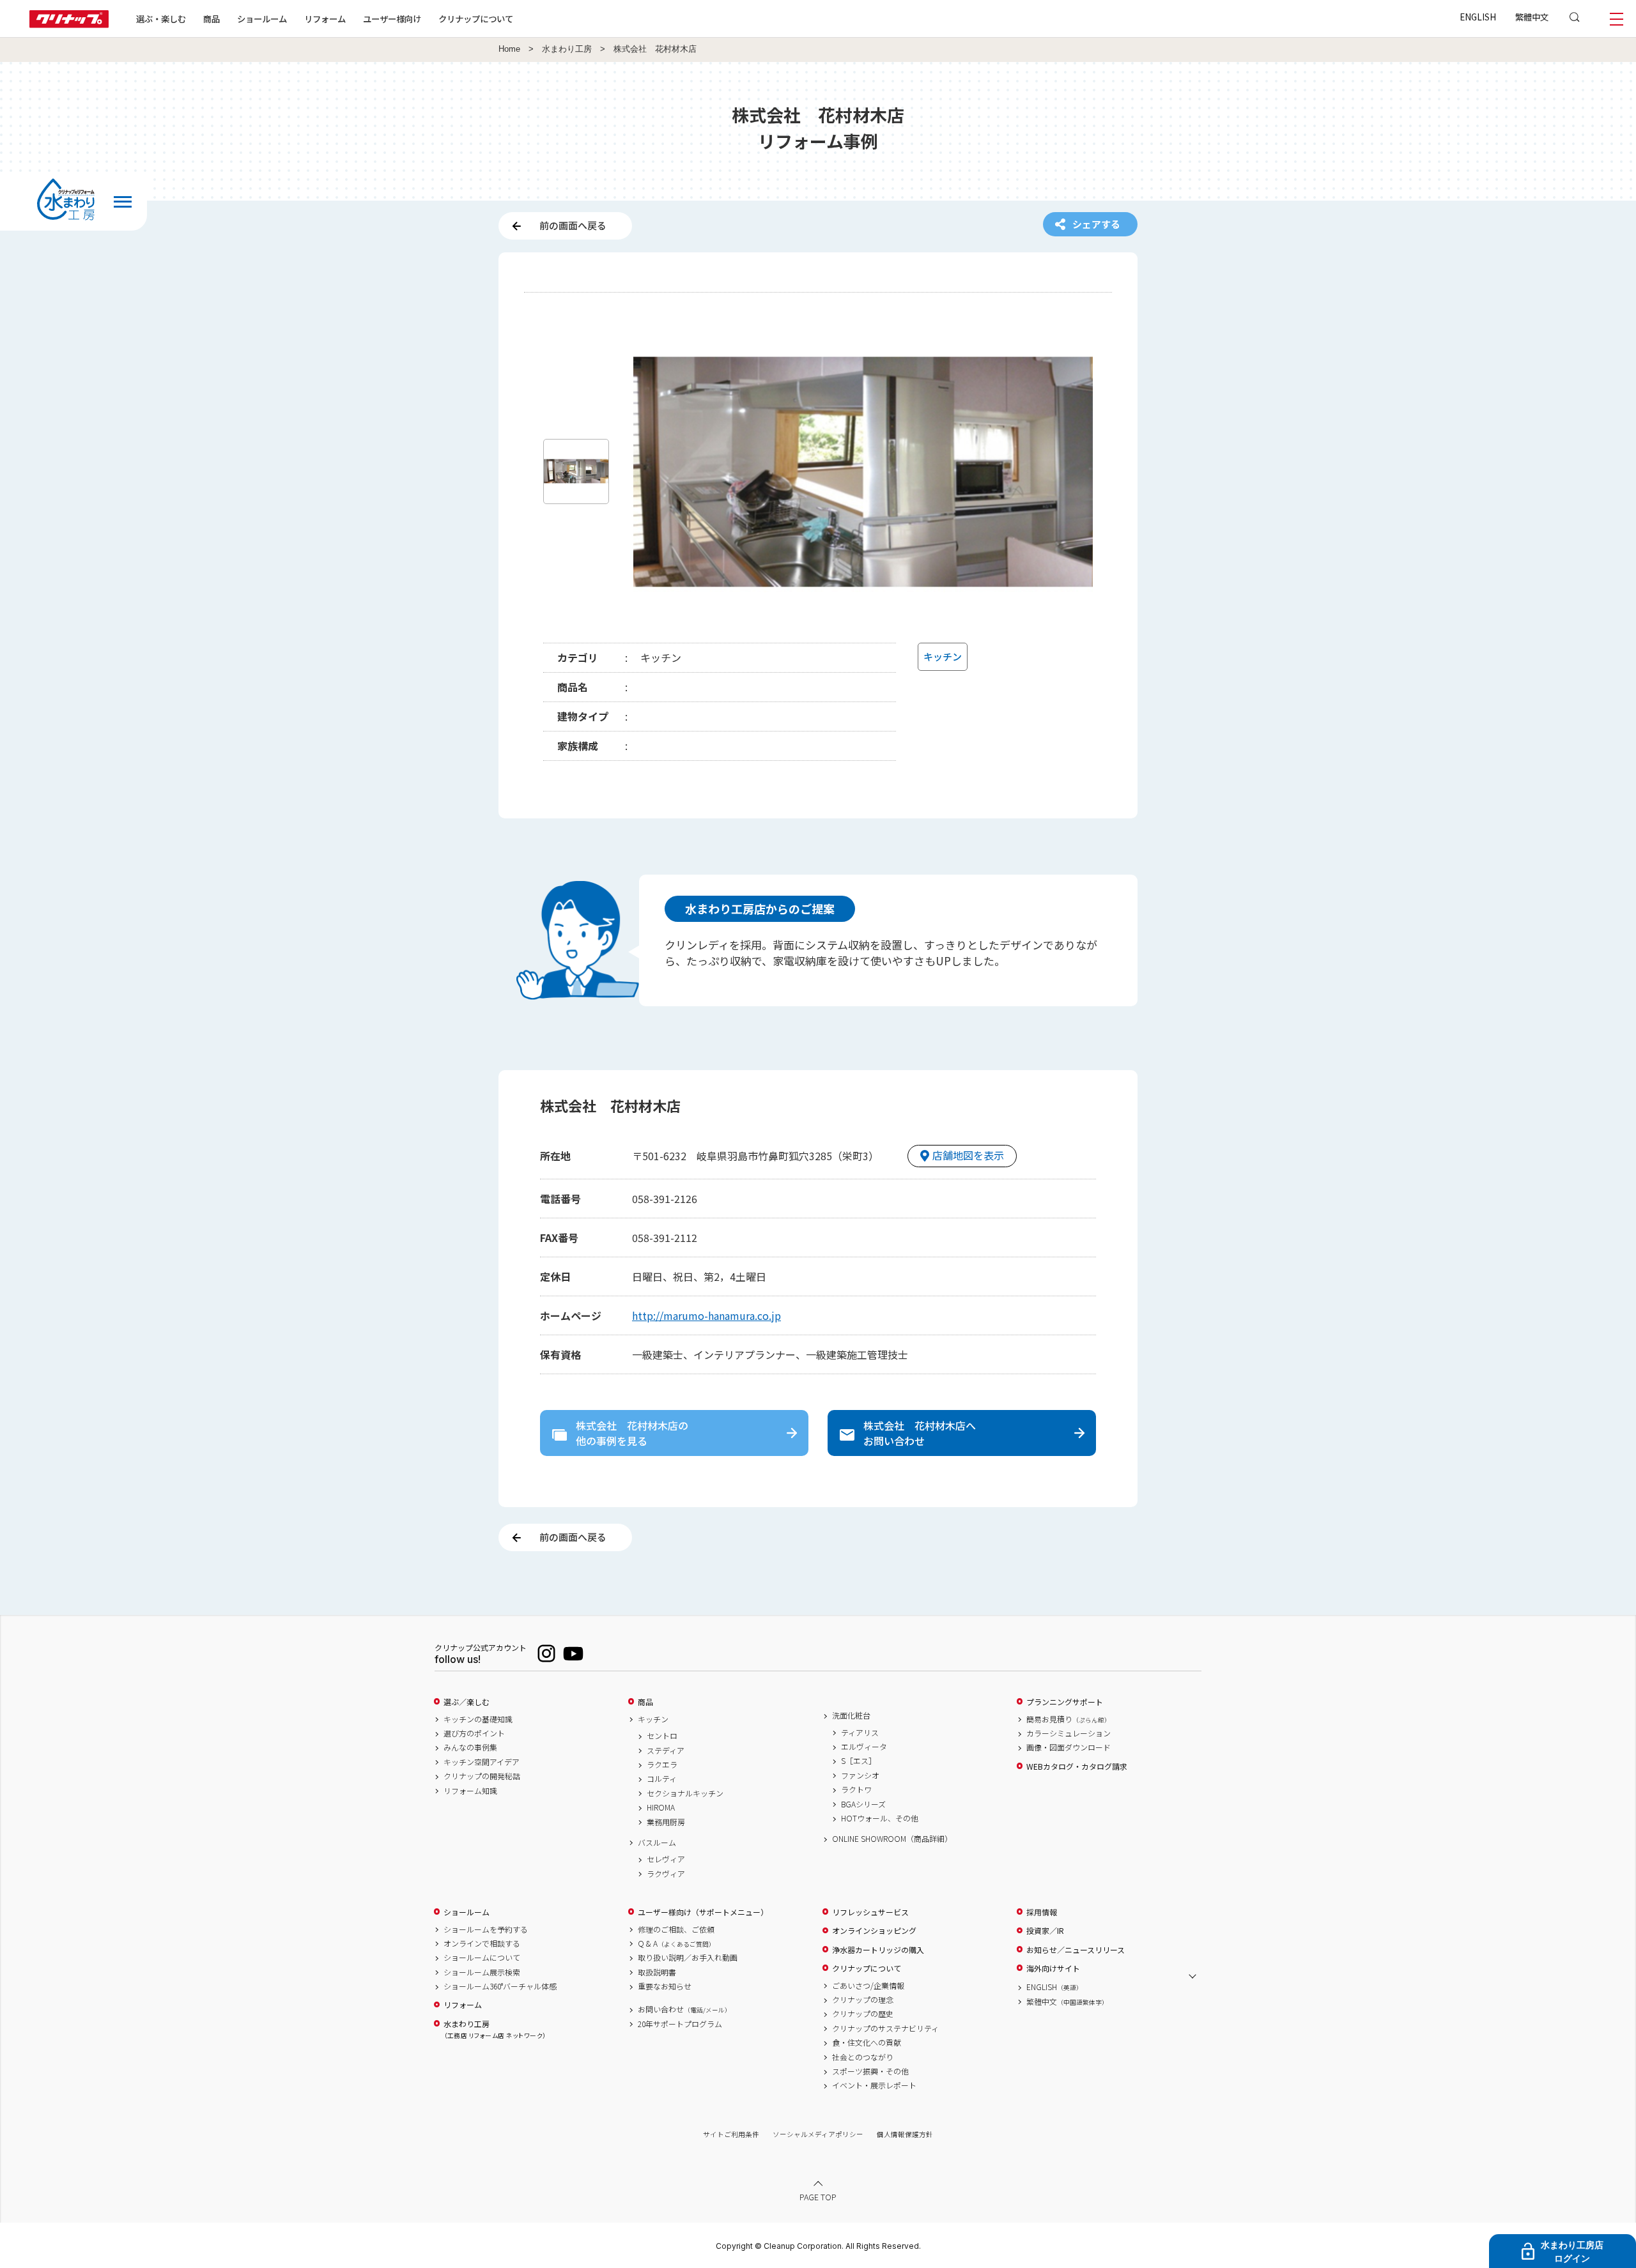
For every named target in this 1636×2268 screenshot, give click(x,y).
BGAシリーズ (863, 1804)
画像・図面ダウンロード (1069, 1747)
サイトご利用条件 (731, 2134)
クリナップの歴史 (863, 2014)
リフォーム (325, 19)
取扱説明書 (657, 1972)
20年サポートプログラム (680, 2024)
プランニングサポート (1065, 1702)
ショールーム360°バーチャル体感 (500, 1986)
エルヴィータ (864, 1747)
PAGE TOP (818, 2197)
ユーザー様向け (392, 19)
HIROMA (661, 1807)
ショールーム (262, 19)
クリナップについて (476, 19)
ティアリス (860, 1733)
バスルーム (657, 1843)
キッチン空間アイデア (482, 1762)
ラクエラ (662, 1765)
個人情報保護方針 (905, 2134)
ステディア (666, 1751)
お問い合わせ (684, 2009)
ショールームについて (482, 1958)
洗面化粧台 (851, 1715)
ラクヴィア (666, 1874)
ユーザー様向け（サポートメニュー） (703, 1912)
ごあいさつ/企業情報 (868, 1986)
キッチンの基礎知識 (478, 1719)
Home (509, 49)
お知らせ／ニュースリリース (1076, 1950)
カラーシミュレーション (1069, 1733)
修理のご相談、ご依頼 (676, 1929)
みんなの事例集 (470, 1747)
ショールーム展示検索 (482, 1972)
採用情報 (1042, 1912)
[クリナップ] (69, 24)
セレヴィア (666, 1859)
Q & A (676, 1943)
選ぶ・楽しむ (161, 19)
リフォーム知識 (470, 1791)
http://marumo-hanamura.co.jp (706, 1315)
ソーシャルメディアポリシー (818, 2134)
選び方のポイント (474, 1733)
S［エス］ (859, 1761)
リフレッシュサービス (870, 1912)
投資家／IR (1045, 1931)
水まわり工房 (567, 49)
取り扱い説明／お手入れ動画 (688, 1958)
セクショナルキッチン (685, 1793)
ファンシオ (860, 1775)
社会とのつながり (863, 2057)
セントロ (662, 1736)
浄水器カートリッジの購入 (878, 1950)
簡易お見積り (1069, 1719)
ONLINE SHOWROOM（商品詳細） (892, 1839)
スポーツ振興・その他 (870, 2071)
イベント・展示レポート (874, 2085)
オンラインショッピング (874, 1931)
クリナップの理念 (863, 2000)
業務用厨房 (666, 1822)
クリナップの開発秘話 (482, 1776)
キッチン (653, 1719)
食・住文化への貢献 (867, 2042)
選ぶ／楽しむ (467, 1702)
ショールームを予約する (486, 1929)
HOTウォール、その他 (880, 1818)
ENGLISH (1478, 17)
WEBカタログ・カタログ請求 (1077, 1766)
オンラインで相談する (482, 1943)
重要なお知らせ (665, 1986)
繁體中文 (1532, 17)
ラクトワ (856, 1789)
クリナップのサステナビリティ (885, 2028)
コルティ (662, 1779)
